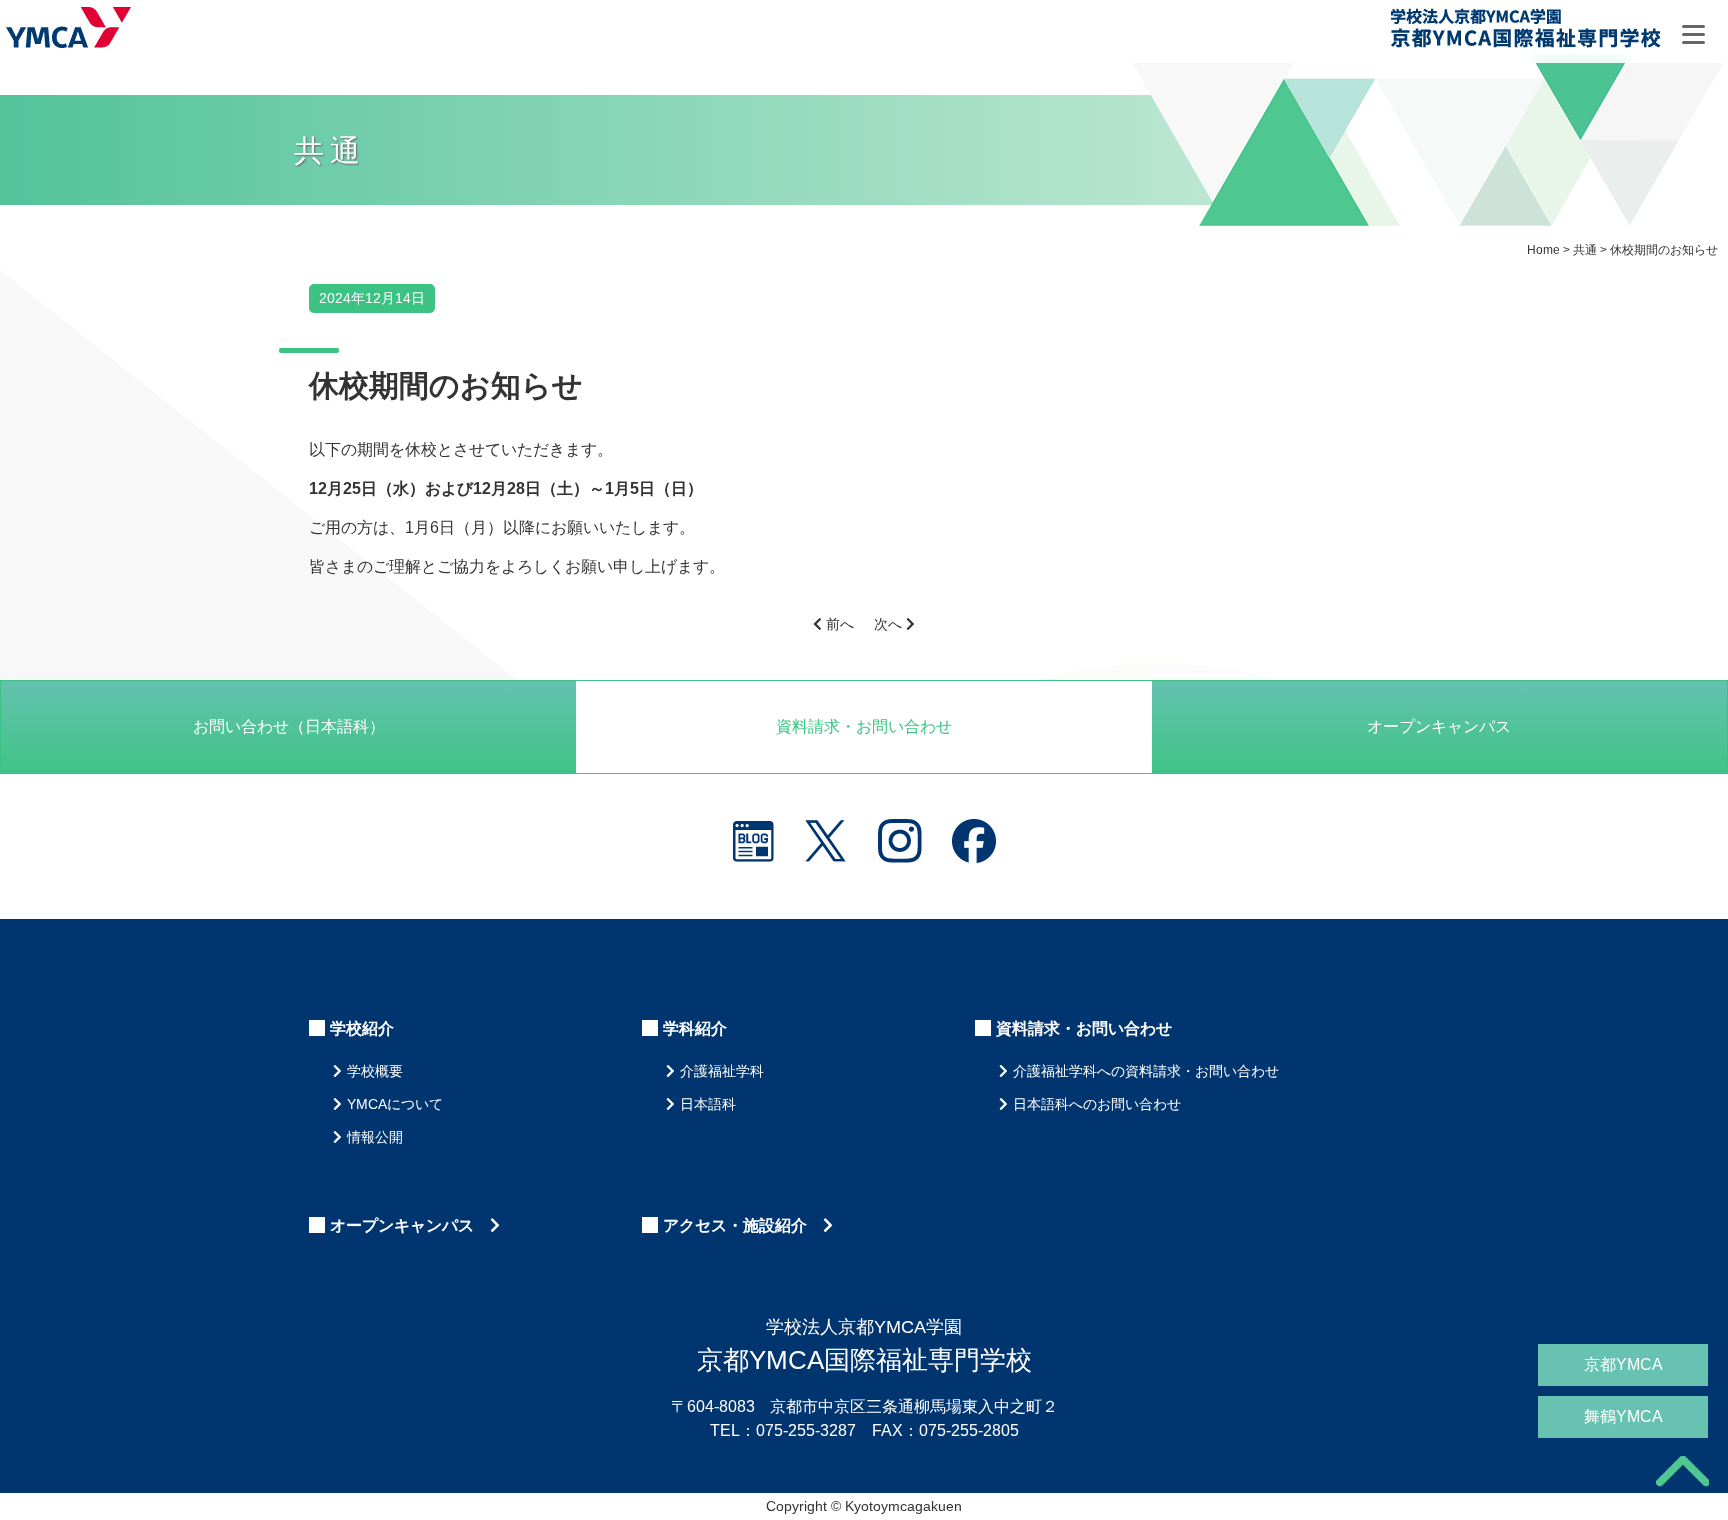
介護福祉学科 (722, 1071)
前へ (838, 624)
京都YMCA (1623, 1364)
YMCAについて (395, 1104)
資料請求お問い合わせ (864, 726)
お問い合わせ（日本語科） (289, 726)
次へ (890, 624)
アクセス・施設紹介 (743, 1225)
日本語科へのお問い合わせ (1097, 1104)
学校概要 (375, 1071)
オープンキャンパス (1439, 726)
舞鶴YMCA (1623, 1416)
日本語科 (708, 1104)
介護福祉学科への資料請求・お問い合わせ (1146, 1071)
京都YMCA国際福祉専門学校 (1525, 31)
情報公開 (375, 1137)
